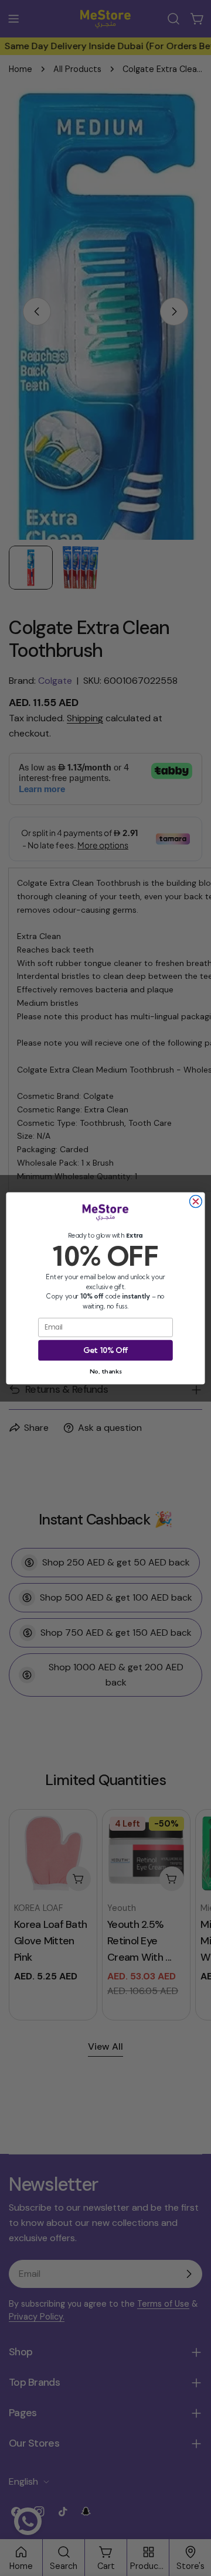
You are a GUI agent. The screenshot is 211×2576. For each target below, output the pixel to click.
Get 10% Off (106, 1349)
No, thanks (105, 1371)
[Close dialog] (195, 1201)
